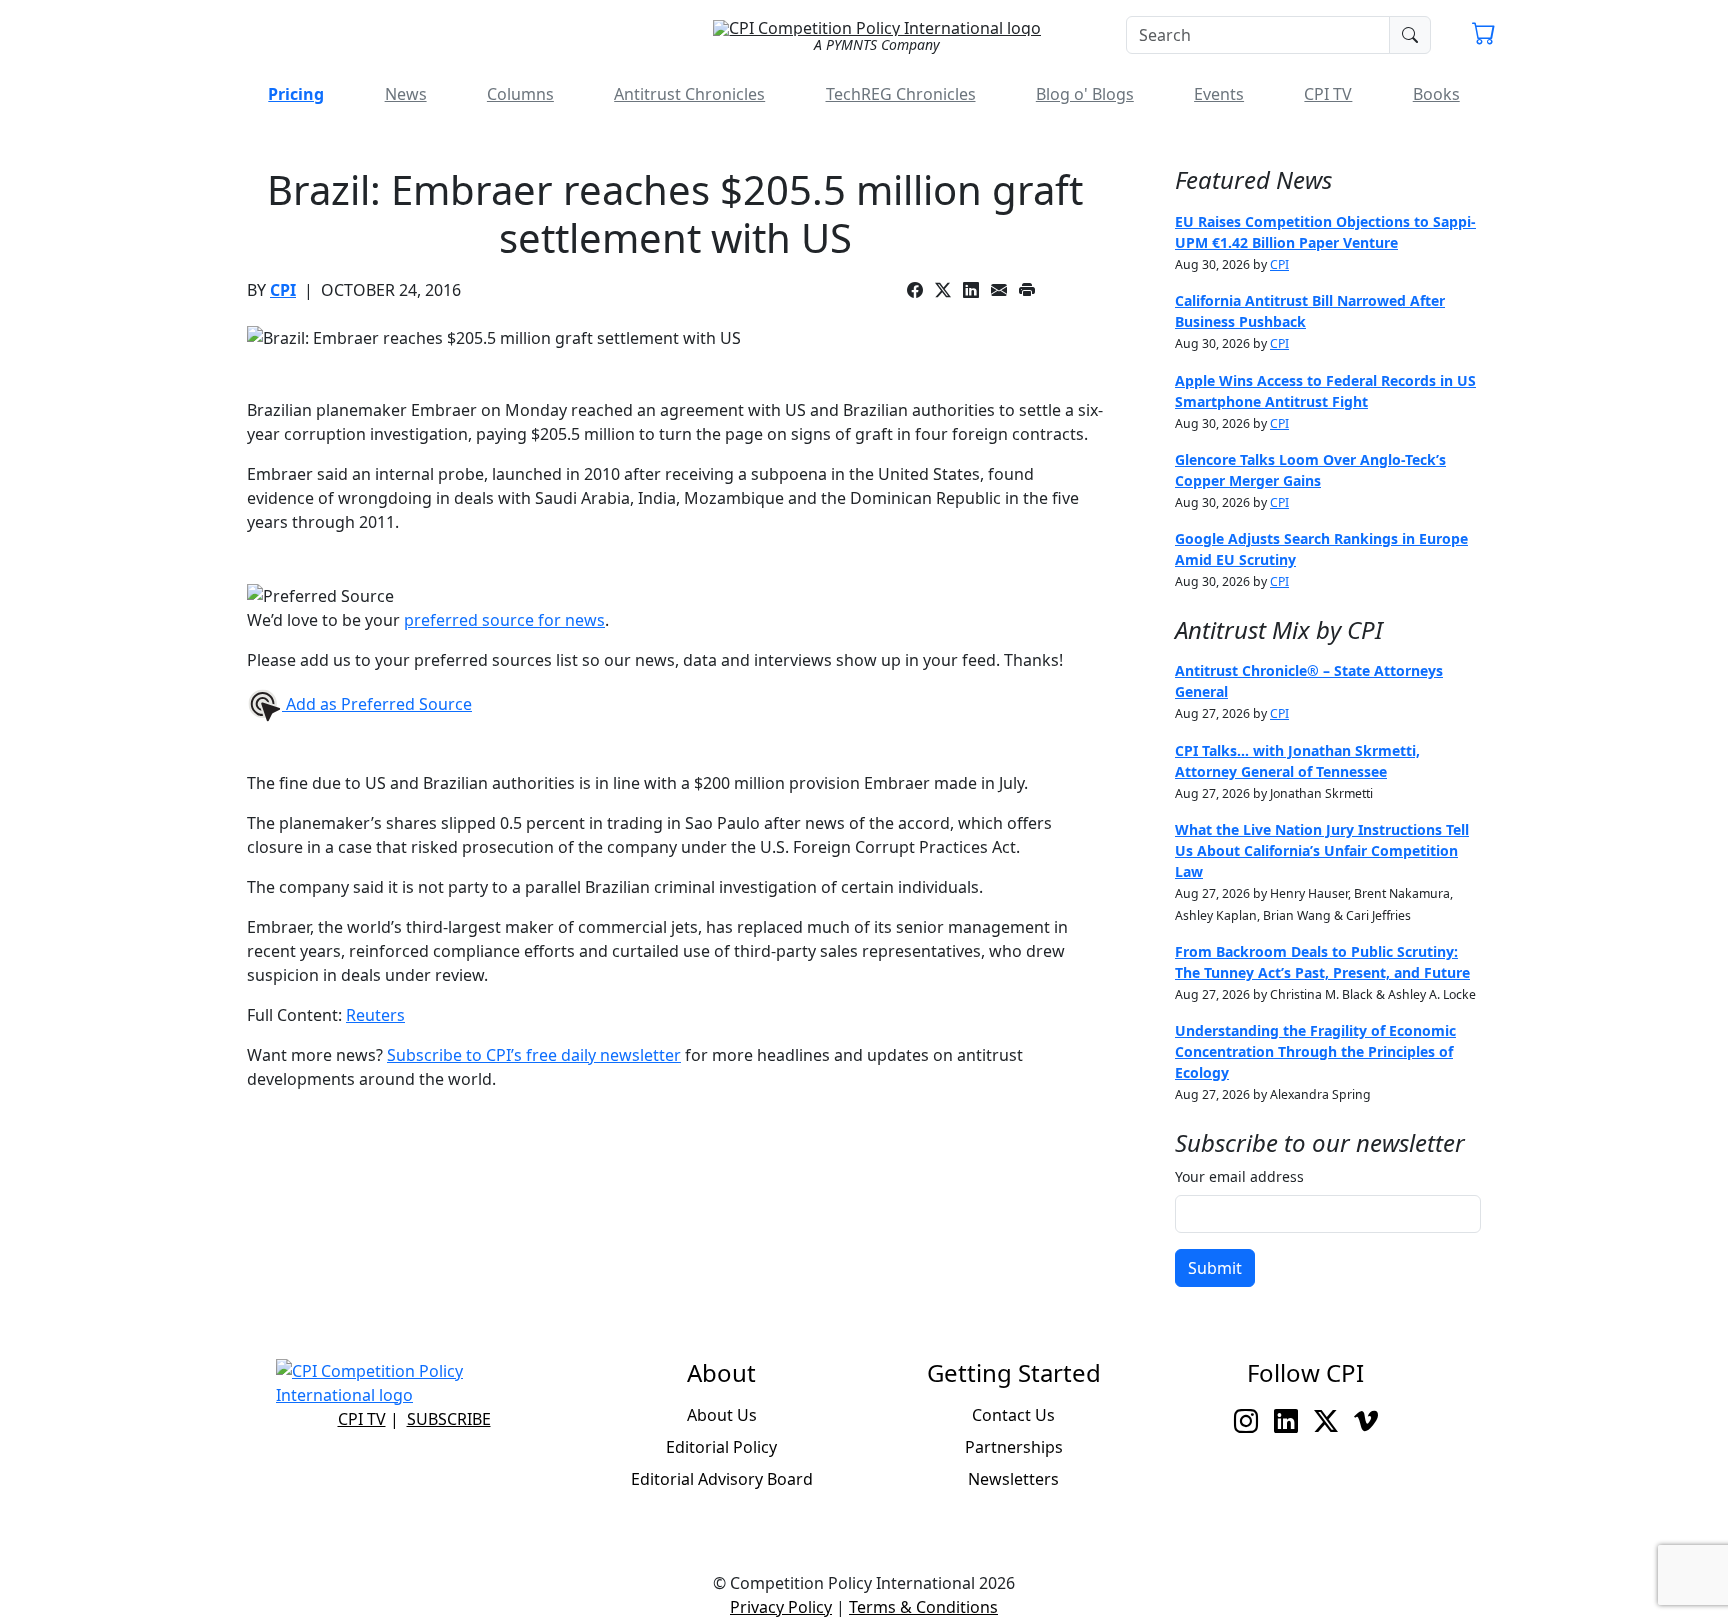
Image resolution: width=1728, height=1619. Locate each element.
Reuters (375, 1015)
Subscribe (449, 1419)
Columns (520, 94)
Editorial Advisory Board (722, 1479)
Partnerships (1014, 1447)
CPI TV (1328, 94)
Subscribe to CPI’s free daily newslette (530, 1055)
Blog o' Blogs (1085, 94)
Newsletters (1013, 1479)
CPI (283, 290)
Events (1219, 94)
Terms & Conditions (923, 1607)
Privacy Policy (781, 1607)
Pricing (296, 94)
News (406, 94)
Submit (1215, 1268)
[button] (1484, 36)
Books (1436, 94)
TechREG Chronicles (901, 94)
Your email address (1239, 1176)
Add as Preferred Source (377, 704)
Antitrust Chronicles (689, 94)
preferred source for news (504, 620)
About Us (722, 1415)
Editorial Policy (721, 1447)
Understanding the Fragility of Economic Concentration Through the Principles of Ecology (1315, 1051)
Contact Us (1013, 1415)
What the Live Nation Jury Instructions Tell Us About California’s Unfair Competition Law (1322, 850)
